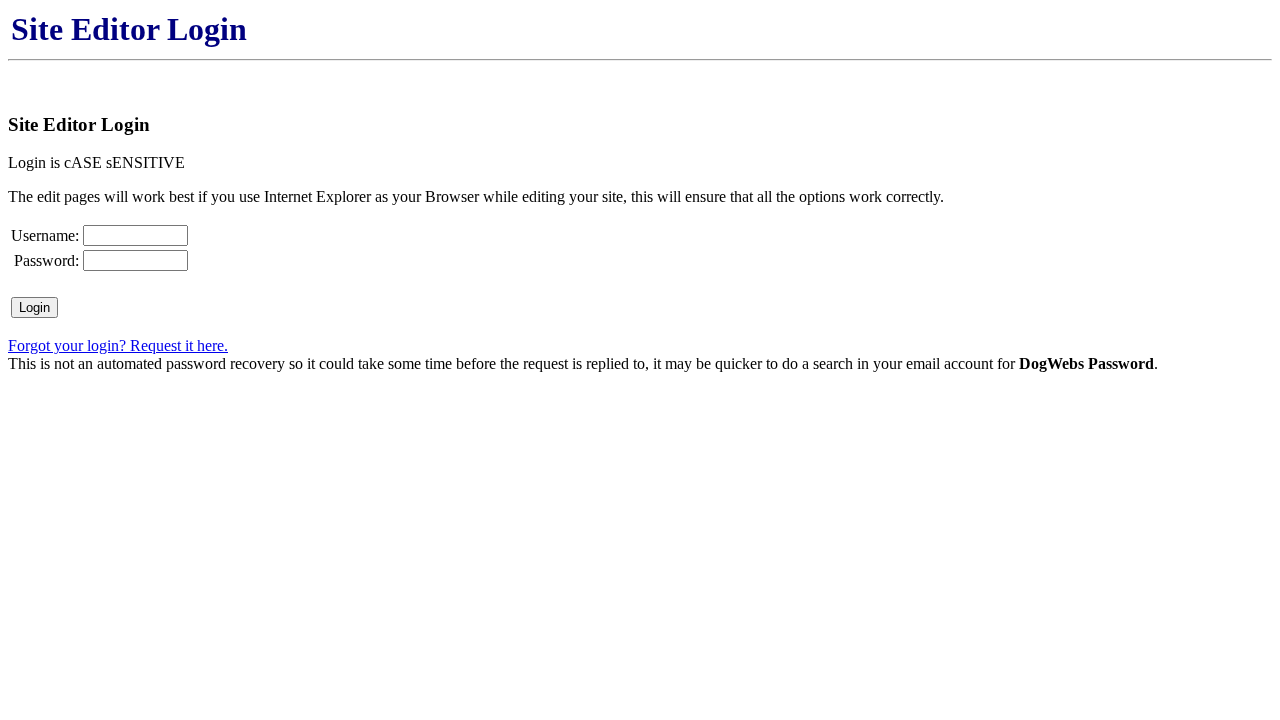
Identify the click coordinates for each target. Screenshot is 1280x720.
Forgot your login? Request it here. (118, 345)
